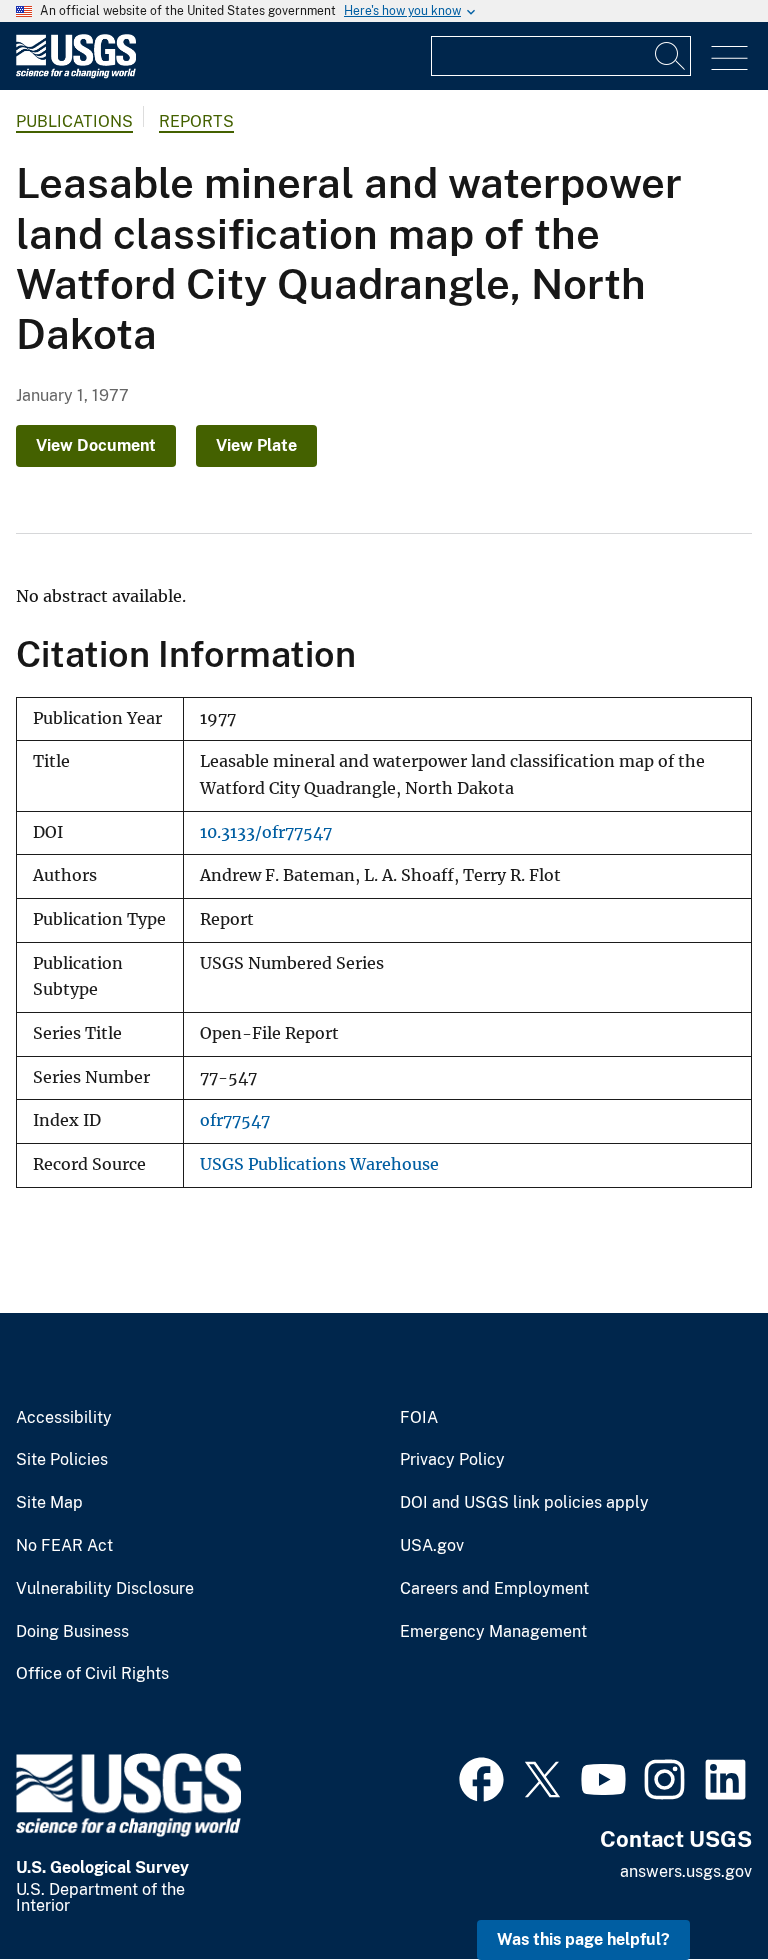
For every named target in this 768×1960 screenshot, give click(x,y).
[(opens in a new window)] (481, 1777)
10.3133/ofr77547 (266, 832)
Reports (196, 121)
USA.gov (432, 1546)
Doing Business (72, 1632)
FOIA (419, 1418)
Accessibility (64, 1418)
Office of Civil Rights (92, 1674)
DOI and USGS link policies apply (524, 1503)
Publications (74, 121)
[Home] (76, 73)
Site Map (49, 1503)
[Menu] (729, 58)
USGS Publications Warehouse (319, 1164)
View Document (96, 445)
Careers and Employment (494, 1589)
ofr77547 (235, 1120)
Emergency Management (493, 1632)
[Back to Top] (695, 1887)
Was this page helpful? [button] (583, 1939)
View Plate (256, 445)
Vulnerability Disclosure (105, 1589)
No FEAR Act (64, 1546)
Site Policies (62, 1460)
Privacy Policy (452, 1460)
